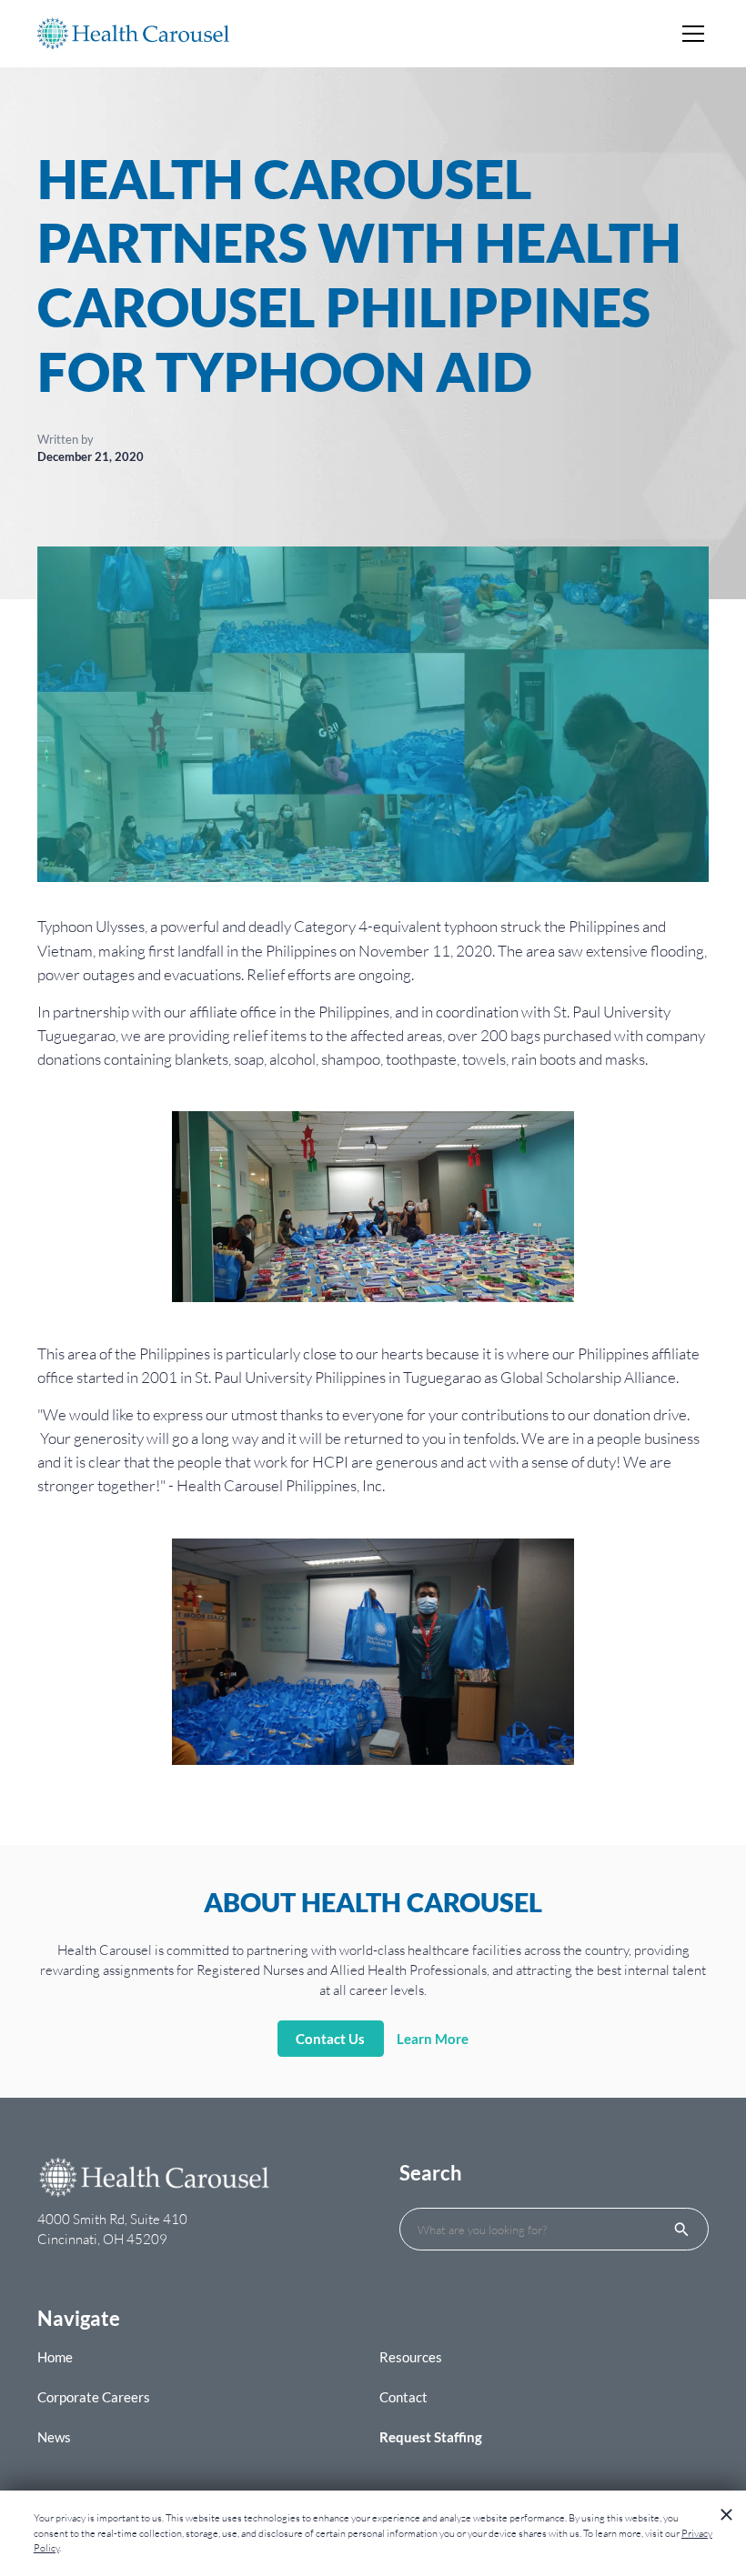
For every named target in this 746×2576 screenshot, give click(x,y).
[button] (690, 34)
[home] (133, 34)
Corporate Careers (94, 2397)
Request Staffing (431, 2437)
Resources (411, 2357)
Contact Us (330, 2039)
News (54, 2437)
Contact (403, 2397)
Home (55, 2357)
